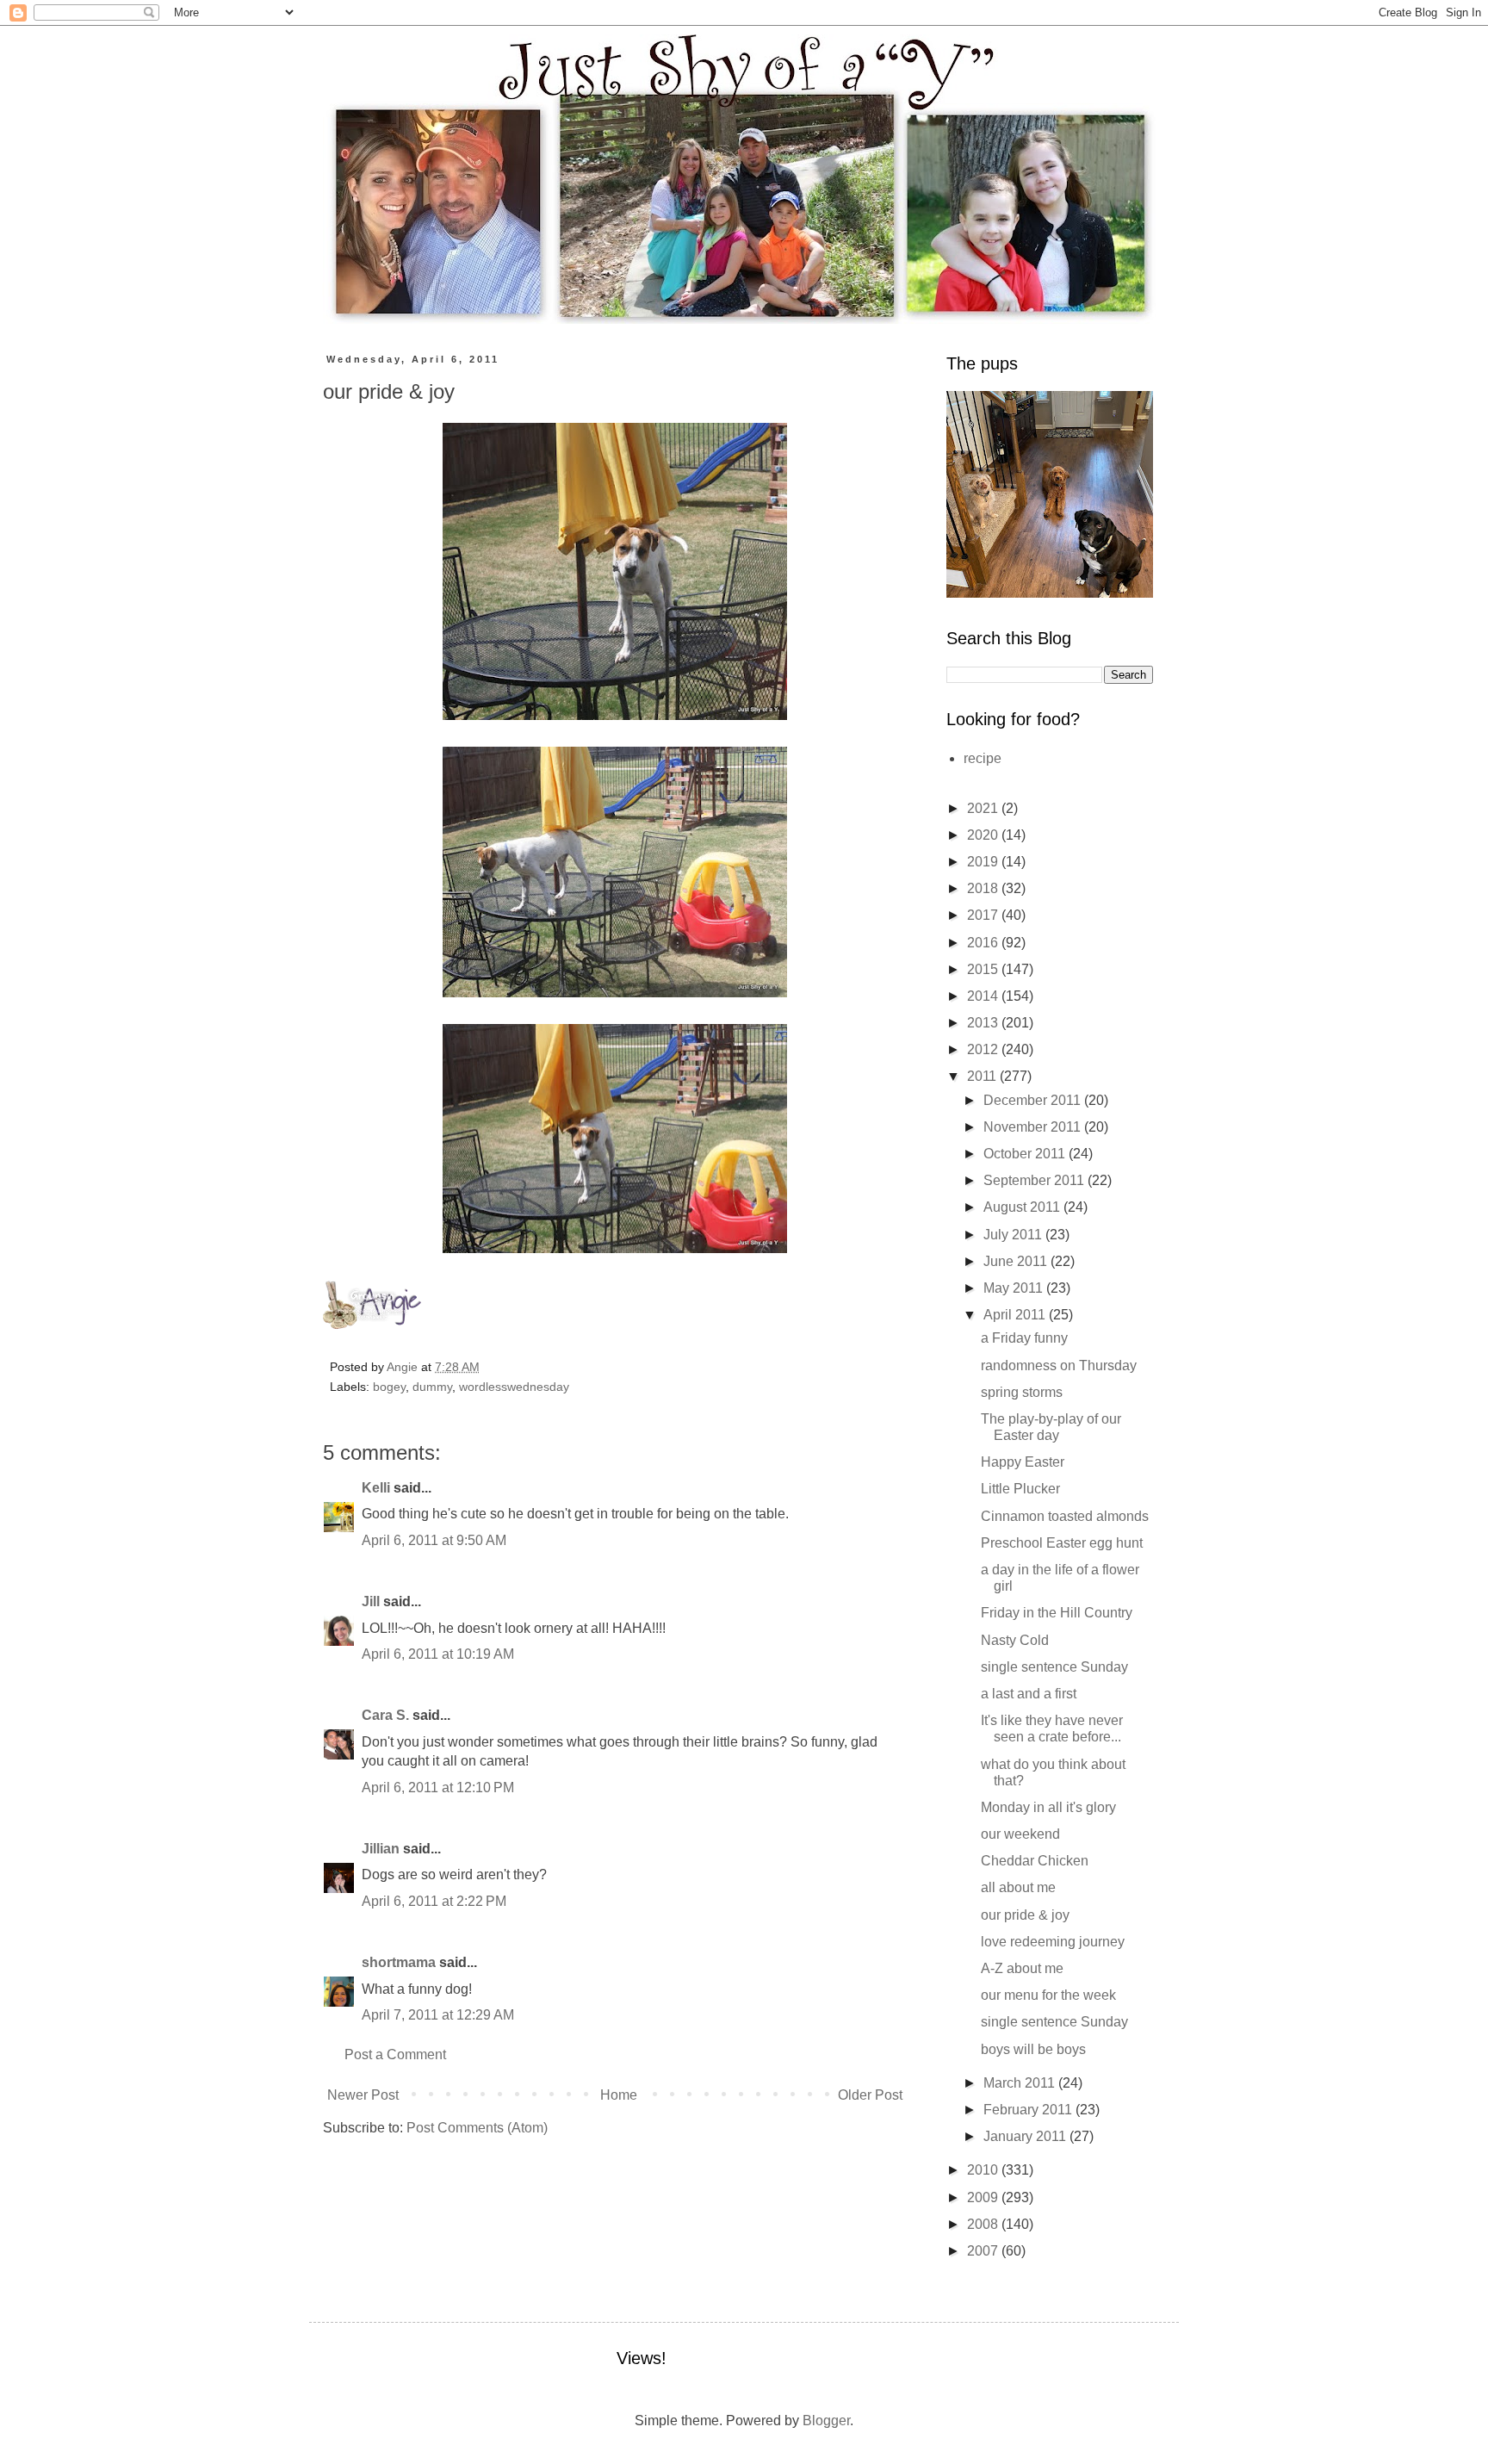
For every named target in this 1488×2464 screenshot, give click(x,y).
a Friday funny (1024, 1338)
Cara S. (385, 1715)
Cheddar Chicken (1035, 1861)
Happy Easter (1023, 1462)
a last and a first (1029, 1694)
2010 (984, 2170)
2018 (984, 888)
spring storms (1022, 1392)
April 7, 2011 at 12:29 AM (438, 2015)
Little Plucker (1020, 1489)
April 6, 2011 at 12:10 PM (438, 1787)
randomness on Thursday (1059, 1365)
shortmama (399, 1962)
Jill (371, 1601)
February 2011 (1029, 2110)
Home (619, 2095)
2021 (984, 808)
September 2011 (1035, 1180)
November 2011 (1034, 1127)
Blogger (826, 2421)
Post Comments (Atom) (477, 2128)
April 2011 (1016, 1315)
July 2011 (1014, 1235)
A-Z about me (1022, 1968)
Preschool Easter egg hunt (1062, 1543)
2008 (984, 2224)
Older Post (870, 2095)
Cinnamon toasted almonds (1065, 1516)
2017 (984, 915)
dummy (432, 1387)
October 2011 (1026, 1154)
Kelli (376, 1488)
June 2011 (1017, 1261)
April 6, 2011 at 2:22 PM (434, 1901)
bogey (389, 1387)
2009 (984, 2197)
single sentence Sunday (1054, 1667)
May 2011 (1015, 1288)
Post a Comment (395, 2054)
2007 (984, 2251)
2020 (984, 835)
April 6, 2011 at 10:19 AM (438, 1654)
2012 (984, 1049)
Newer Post (363, 2095)
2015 (984, 969)
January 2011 (1026, 2136)
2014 (984, 996)
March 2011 (1021, 2083)
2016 (984, 943)
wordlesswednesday (514, 1387)
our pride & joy (1025, 1915)
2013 (984, 1023)
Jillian (381, 1849)
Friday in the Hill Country (1057, 1613)
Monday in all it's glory (1048, 1807)
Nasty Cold (1015, 1640)
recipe (983, 758)
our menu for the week (1048, 1995)
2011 (983, 1076)
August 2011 (1023, 1207)
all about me (1018, 1887)
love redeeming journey (1053, 1942)
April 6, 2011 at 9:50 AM (434, 1540)
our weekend (1020, 1834)
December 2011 (1034, 1100)
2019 (984, 862)
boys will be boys (1033, 2049)
